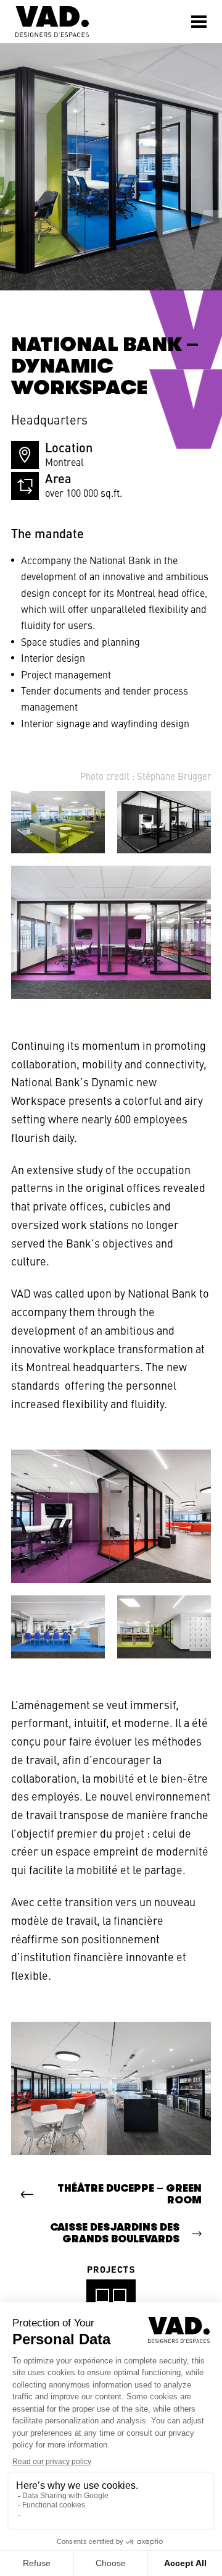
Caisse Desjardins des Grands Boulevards (115, 2233)
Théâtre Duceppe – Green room (129, 2194)
